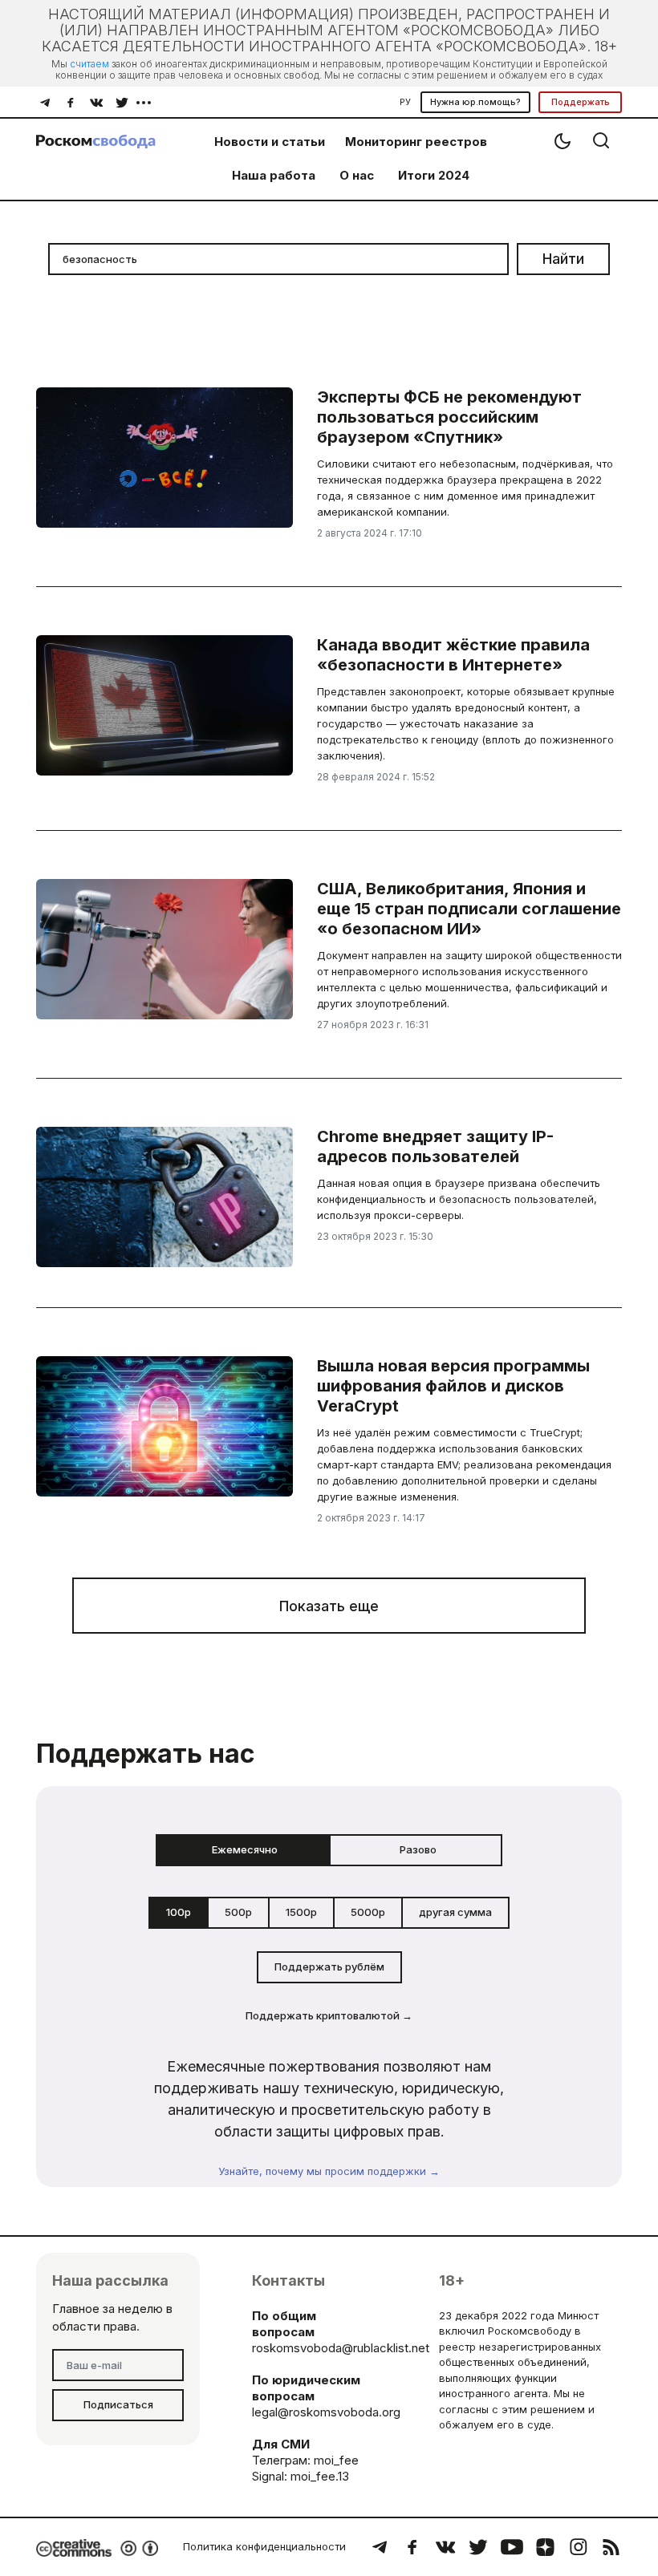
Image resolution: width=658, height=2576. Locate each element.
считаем (89, 64)
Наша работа (274, 175)
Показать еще (329, 1606)
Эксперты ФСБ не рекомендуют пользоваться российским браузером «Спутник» (449, 417)
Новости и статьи (270, 142)
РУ (405, 102)
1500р (301, 1912)
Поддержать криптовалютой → (329, 2015)
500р (238, 1912)
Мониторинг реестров (416, 142)
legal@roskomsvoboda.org (326, 2412)
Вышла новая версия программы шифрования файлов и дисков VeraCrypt (453, 1386)
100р (179, 1912)
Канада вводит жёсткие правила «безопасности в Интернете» (453, 655)
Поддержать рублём (329, 1966)
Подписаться (118, 2404)
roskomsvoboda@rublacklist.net (341, 2348)
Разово (418, 1849)
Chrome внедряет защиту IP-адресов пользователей (435, 1146)
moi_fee (336, 2460)
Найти (563, 259)
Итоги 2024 (434, 175)
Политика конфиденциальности (264, 2546)
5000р (368, 1912)
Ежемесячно (245, 1849)
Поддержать (581, 102)
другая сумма (455, 1912)
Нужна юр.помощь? (475, 102)
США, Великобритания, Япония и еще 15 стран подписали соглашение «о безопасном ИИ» (469, 909)
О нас (357, 175)
